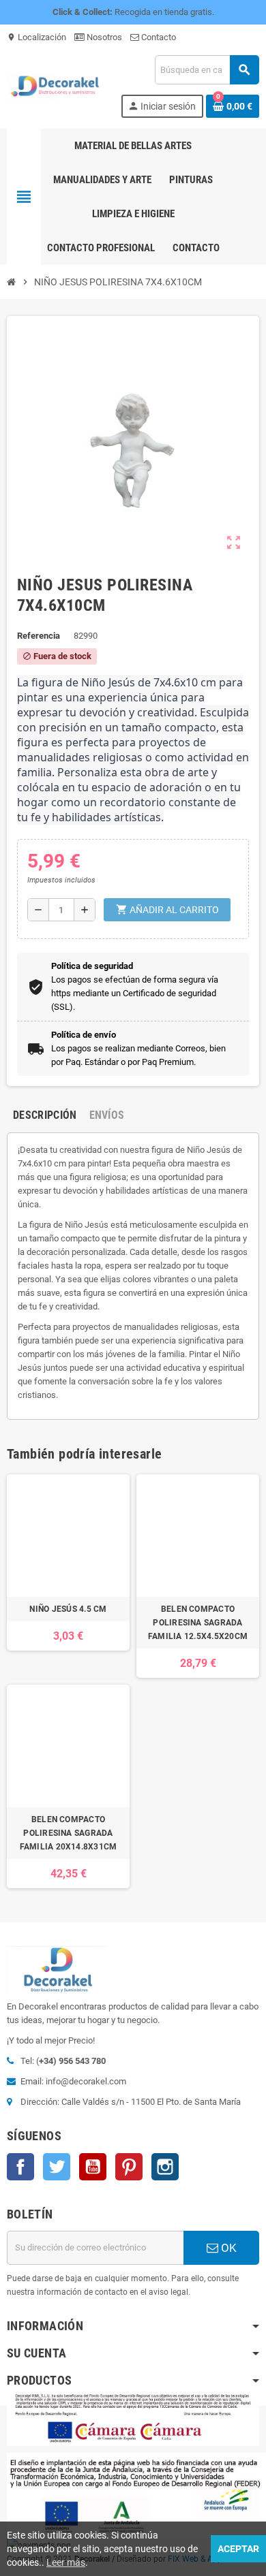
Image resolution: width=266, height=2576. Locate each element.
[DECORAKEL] (57, 85)
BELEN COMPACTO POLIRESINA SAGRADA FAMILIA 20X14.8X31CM (69, 1833)
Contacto (158, 37)
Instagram (165, 2167)
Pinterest (129, 2167)
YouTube (93, 2167)
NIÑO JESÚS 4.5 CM (68, 1609)
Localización (36, 37)
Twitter (57, 2167)
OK (227, 2248)
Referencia (39, 636)
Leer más (66, 2562)
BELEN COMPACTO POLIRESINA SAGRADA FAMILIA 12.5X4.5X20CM (198, 1623)
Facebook (20, 2167)
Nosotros (103, 37)
